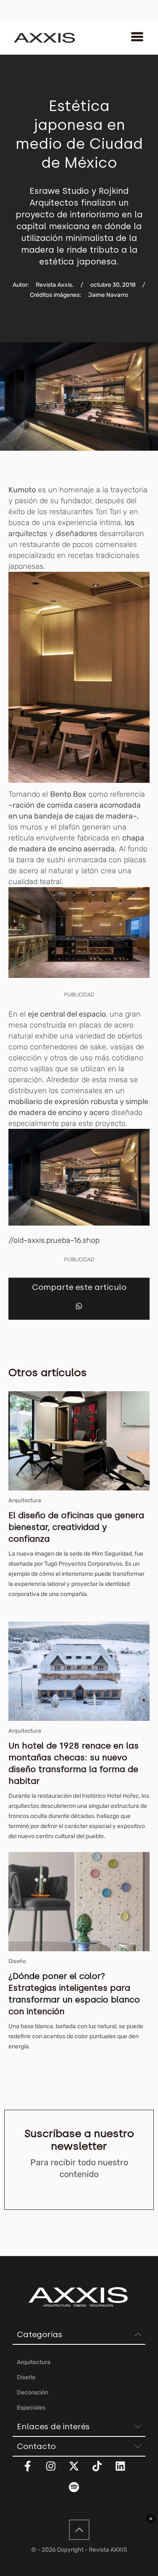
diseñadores (76, 534)
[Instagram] (56, 2471)
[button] (79, 1306)
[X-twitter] (79, 2471)
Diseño (17, 1961)
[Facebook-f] (33, 2471)
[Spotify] (79, 2492)
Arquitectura (25, 1500)
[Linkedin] (126, 2471)
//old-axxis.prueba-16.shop (54, 1240)
